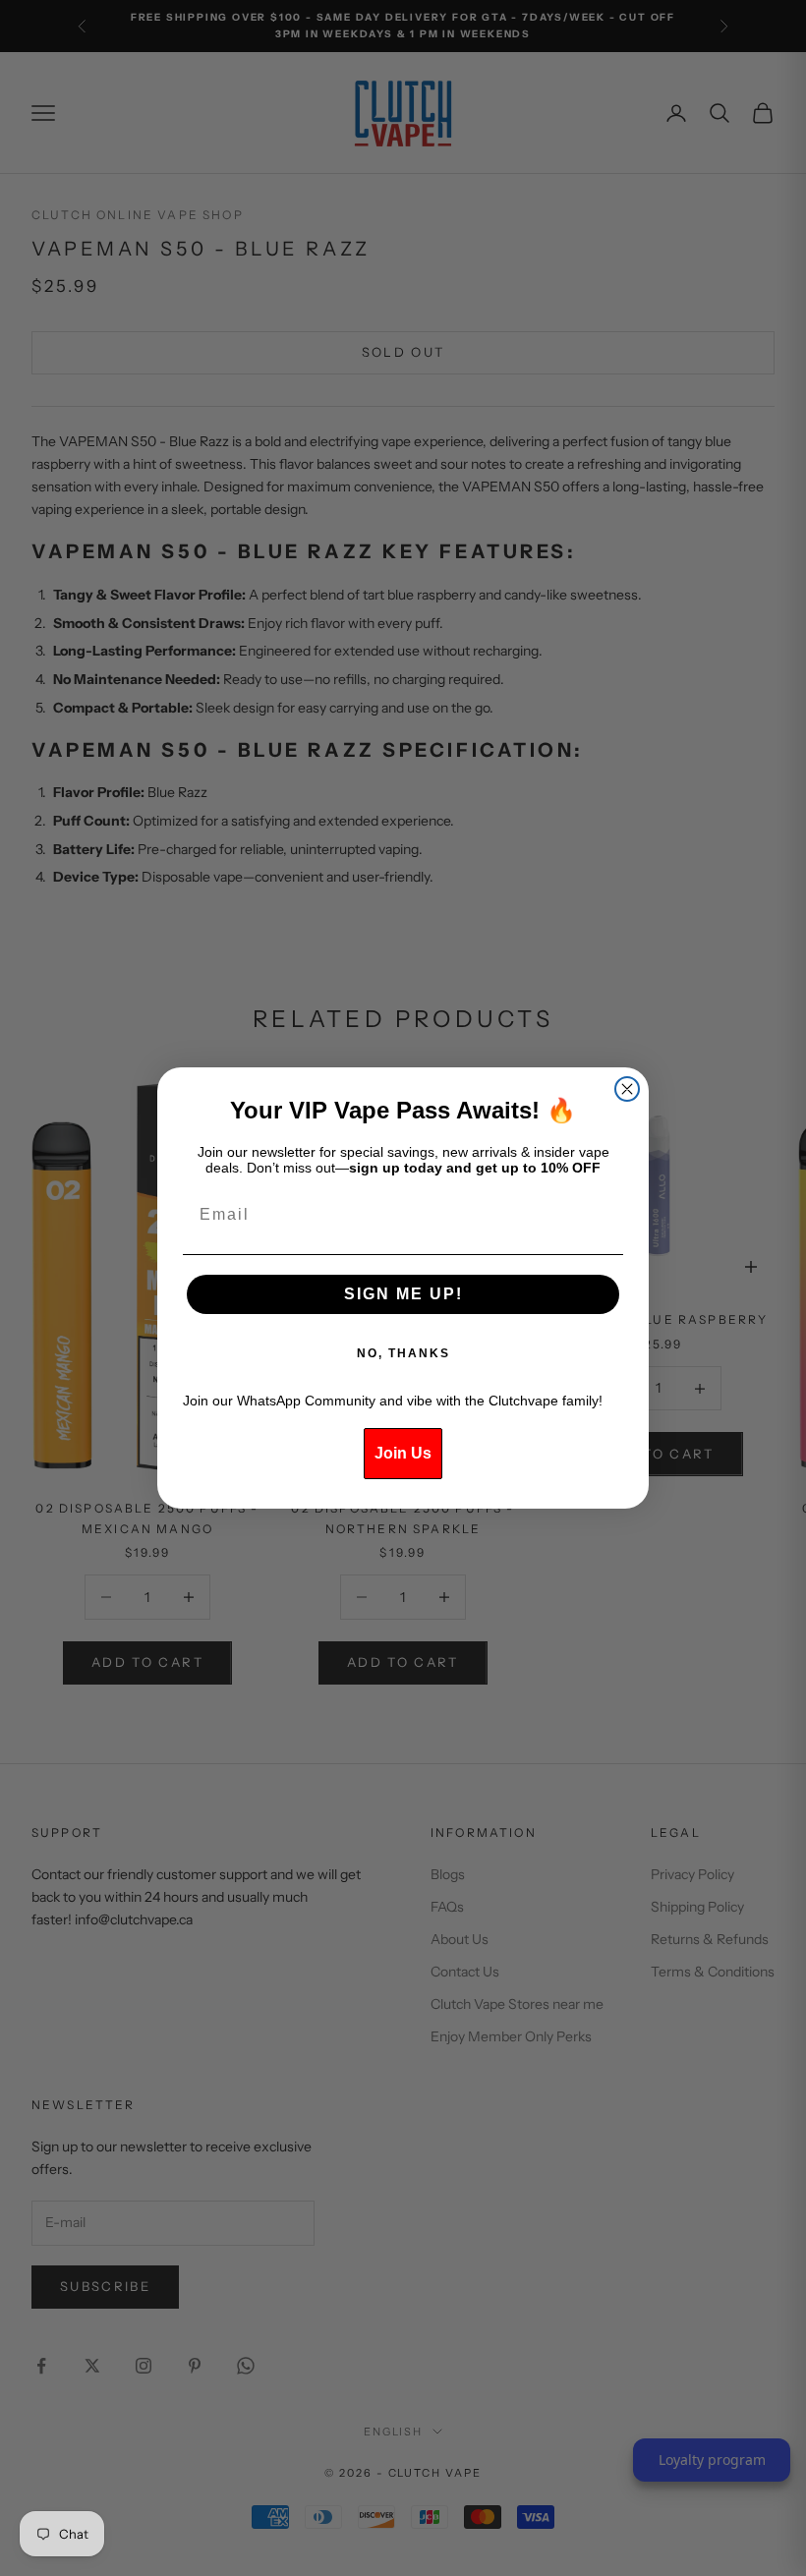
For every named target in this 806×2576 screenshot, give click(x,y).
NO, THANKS (403, 1353)
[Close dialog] (627, 1089)
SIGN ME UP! (403, 1294)
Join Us (403, 1453)
